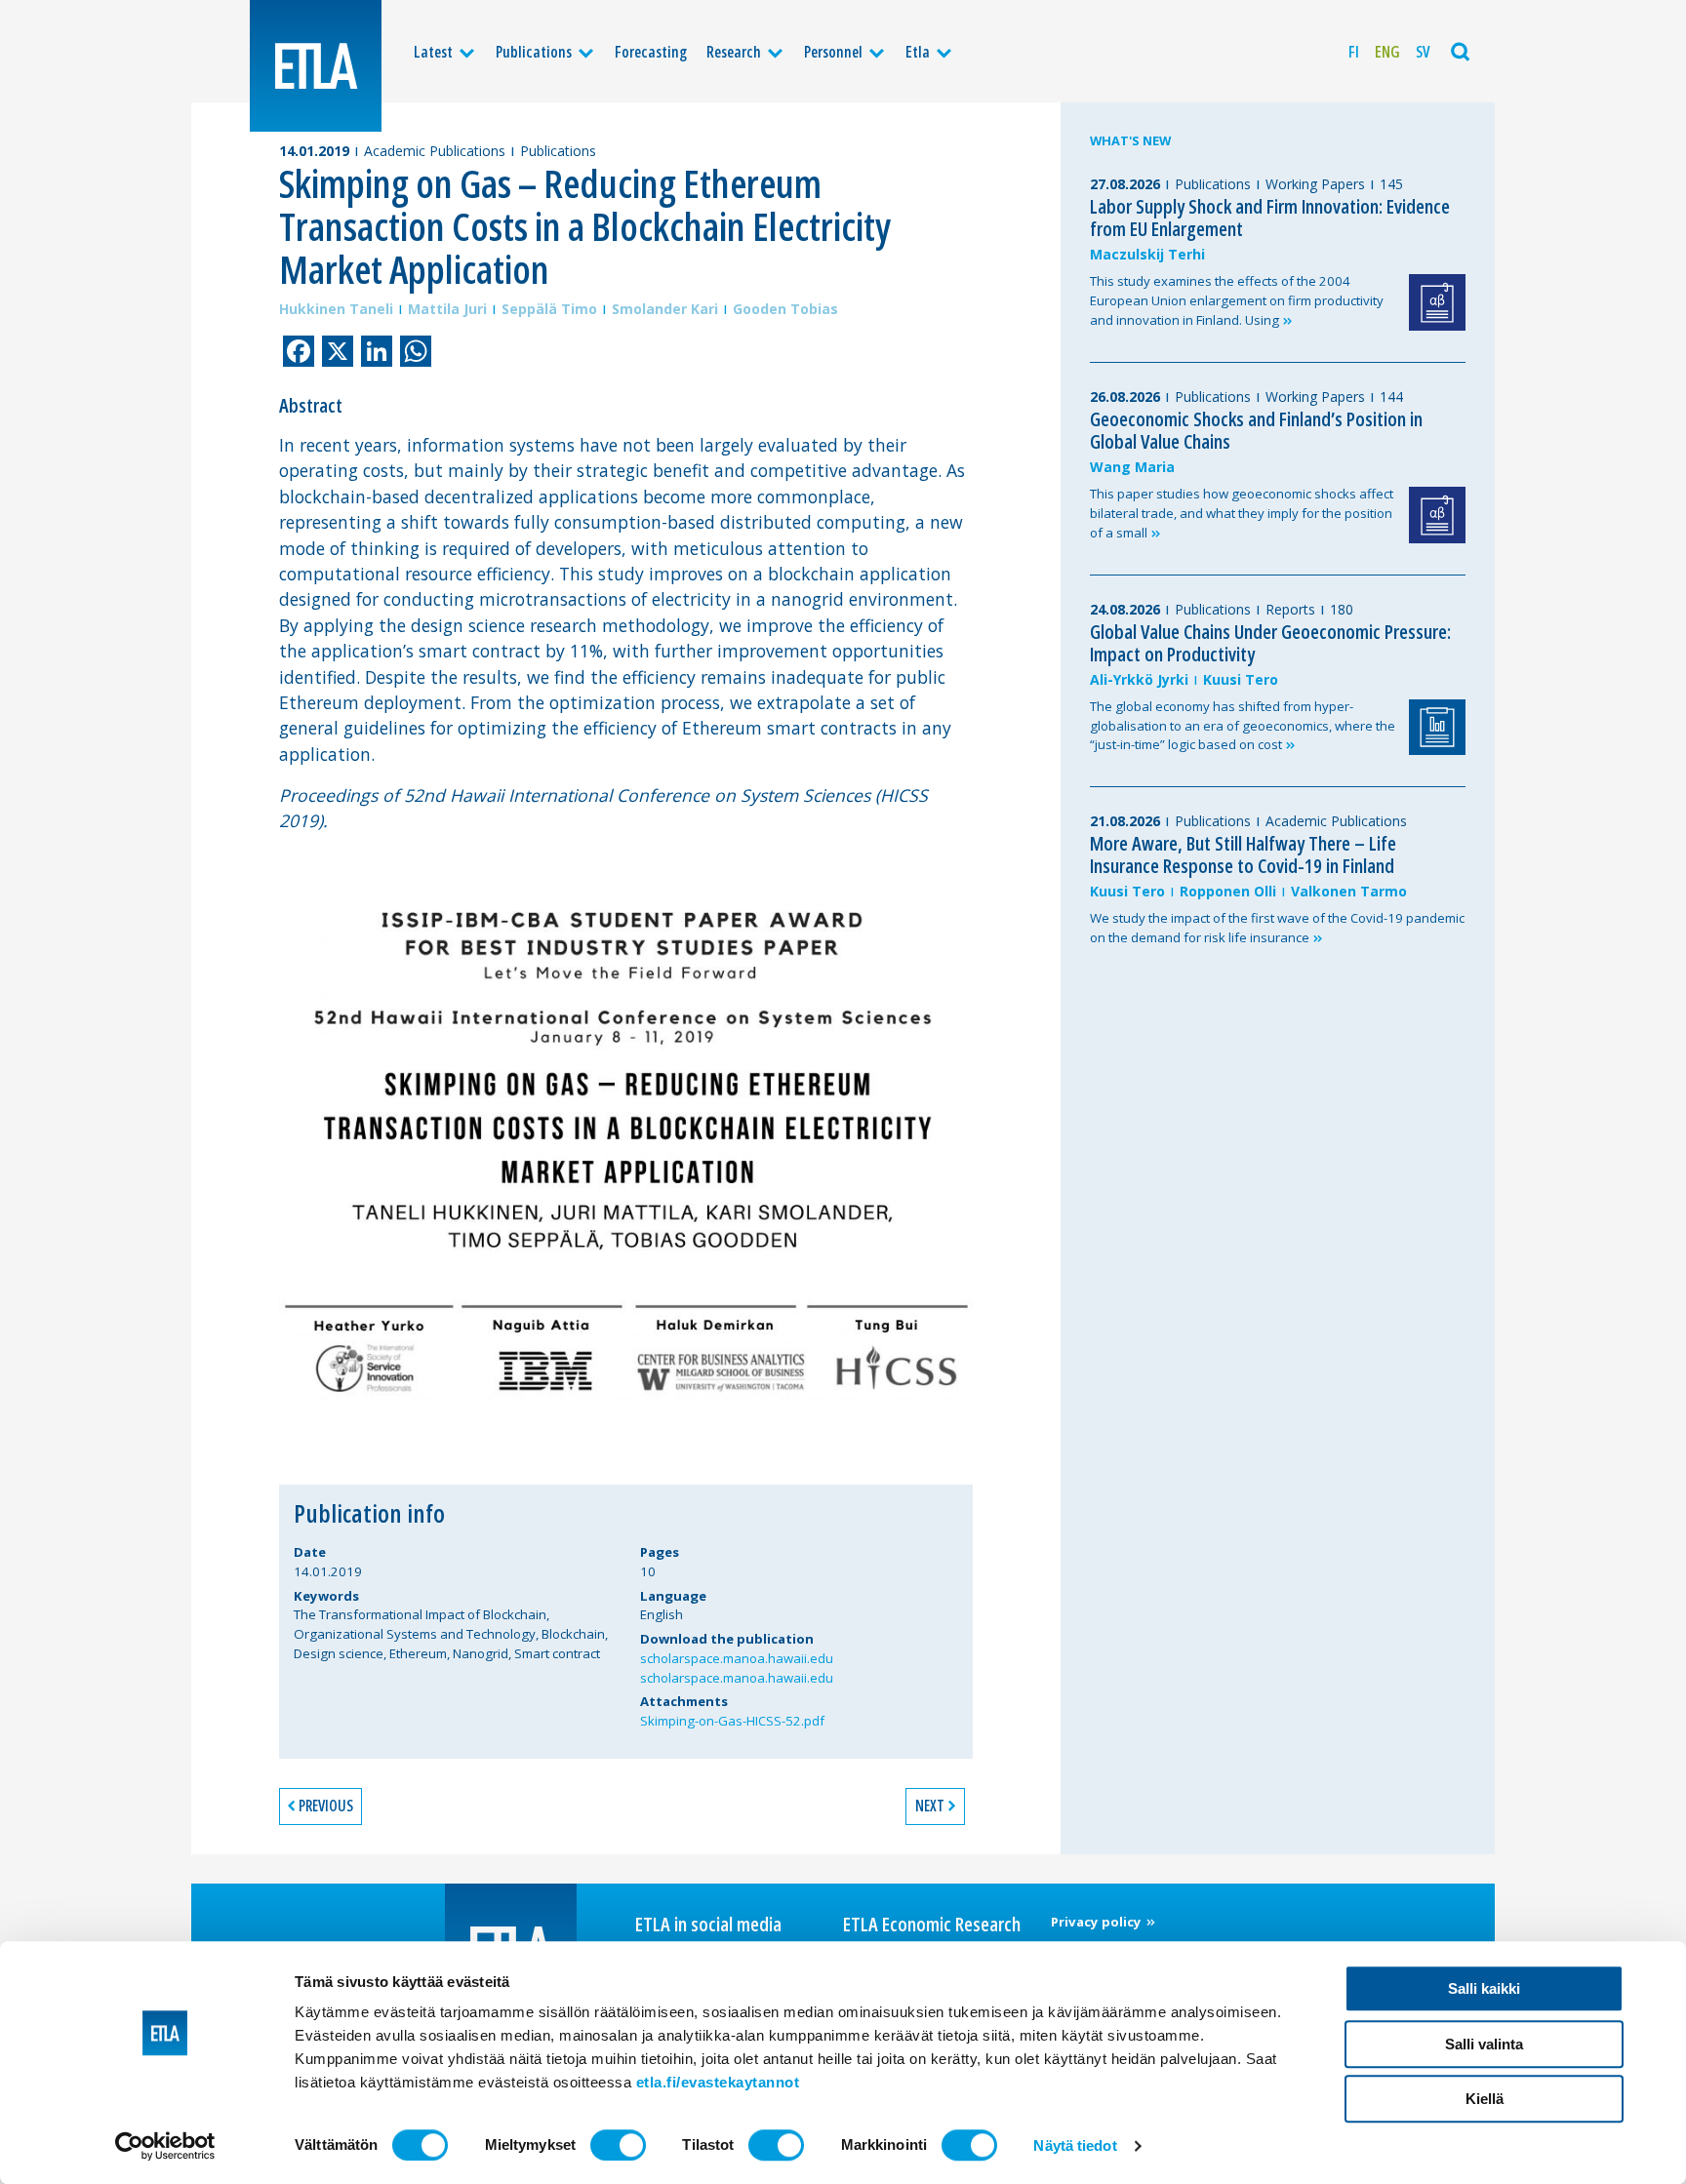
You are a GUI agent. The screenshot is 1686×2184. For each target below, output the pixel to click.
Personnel (833, 52)
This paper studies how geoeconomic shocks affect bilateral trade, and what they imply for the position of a (1242, 513)
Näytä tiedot (1075, 2145)
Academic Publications (435, 151)
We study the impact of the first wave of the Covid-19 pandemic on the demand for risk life (1277, 928)
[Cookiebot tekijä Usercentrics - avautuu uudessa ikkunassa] (165, 2146)
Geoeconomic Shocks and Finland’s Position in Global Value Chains (1256, 430)
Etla (918, 52)
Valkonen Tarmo (1349, 891)
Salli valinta (1484, 2044)
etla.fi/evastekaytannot (718, 2082)
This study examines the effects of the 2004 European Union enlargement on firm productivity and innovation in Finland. (1237, 300)
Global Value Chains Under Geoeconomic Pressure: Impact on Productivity (1270, 643)
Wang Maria (1132, 467)
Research (734, 52)
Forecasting (651, 52)
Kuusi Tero (1241, 679)
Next (930, 1806)
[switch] (618, 2145)
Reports (1290, 609)
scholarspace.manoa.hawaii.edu (737, 1658)
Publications (534, 52)
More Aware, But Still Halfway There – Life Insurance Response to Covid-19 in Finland (1243, 854)
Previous (326, 1806)
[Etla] (316, 66)
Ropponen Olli (1228, 891)
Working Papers (1315, 184)
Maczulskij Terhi (1147, 254)
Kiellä (1485, 2099)
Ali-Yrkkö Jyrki (1139, 679)
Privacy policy (1098, 1922)
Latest (433, 52)
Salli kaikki (1484, 1988)
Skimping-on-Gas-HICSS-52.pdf (732, 1721)
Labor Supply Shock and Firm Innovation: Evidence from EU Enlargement (1270, 218)
